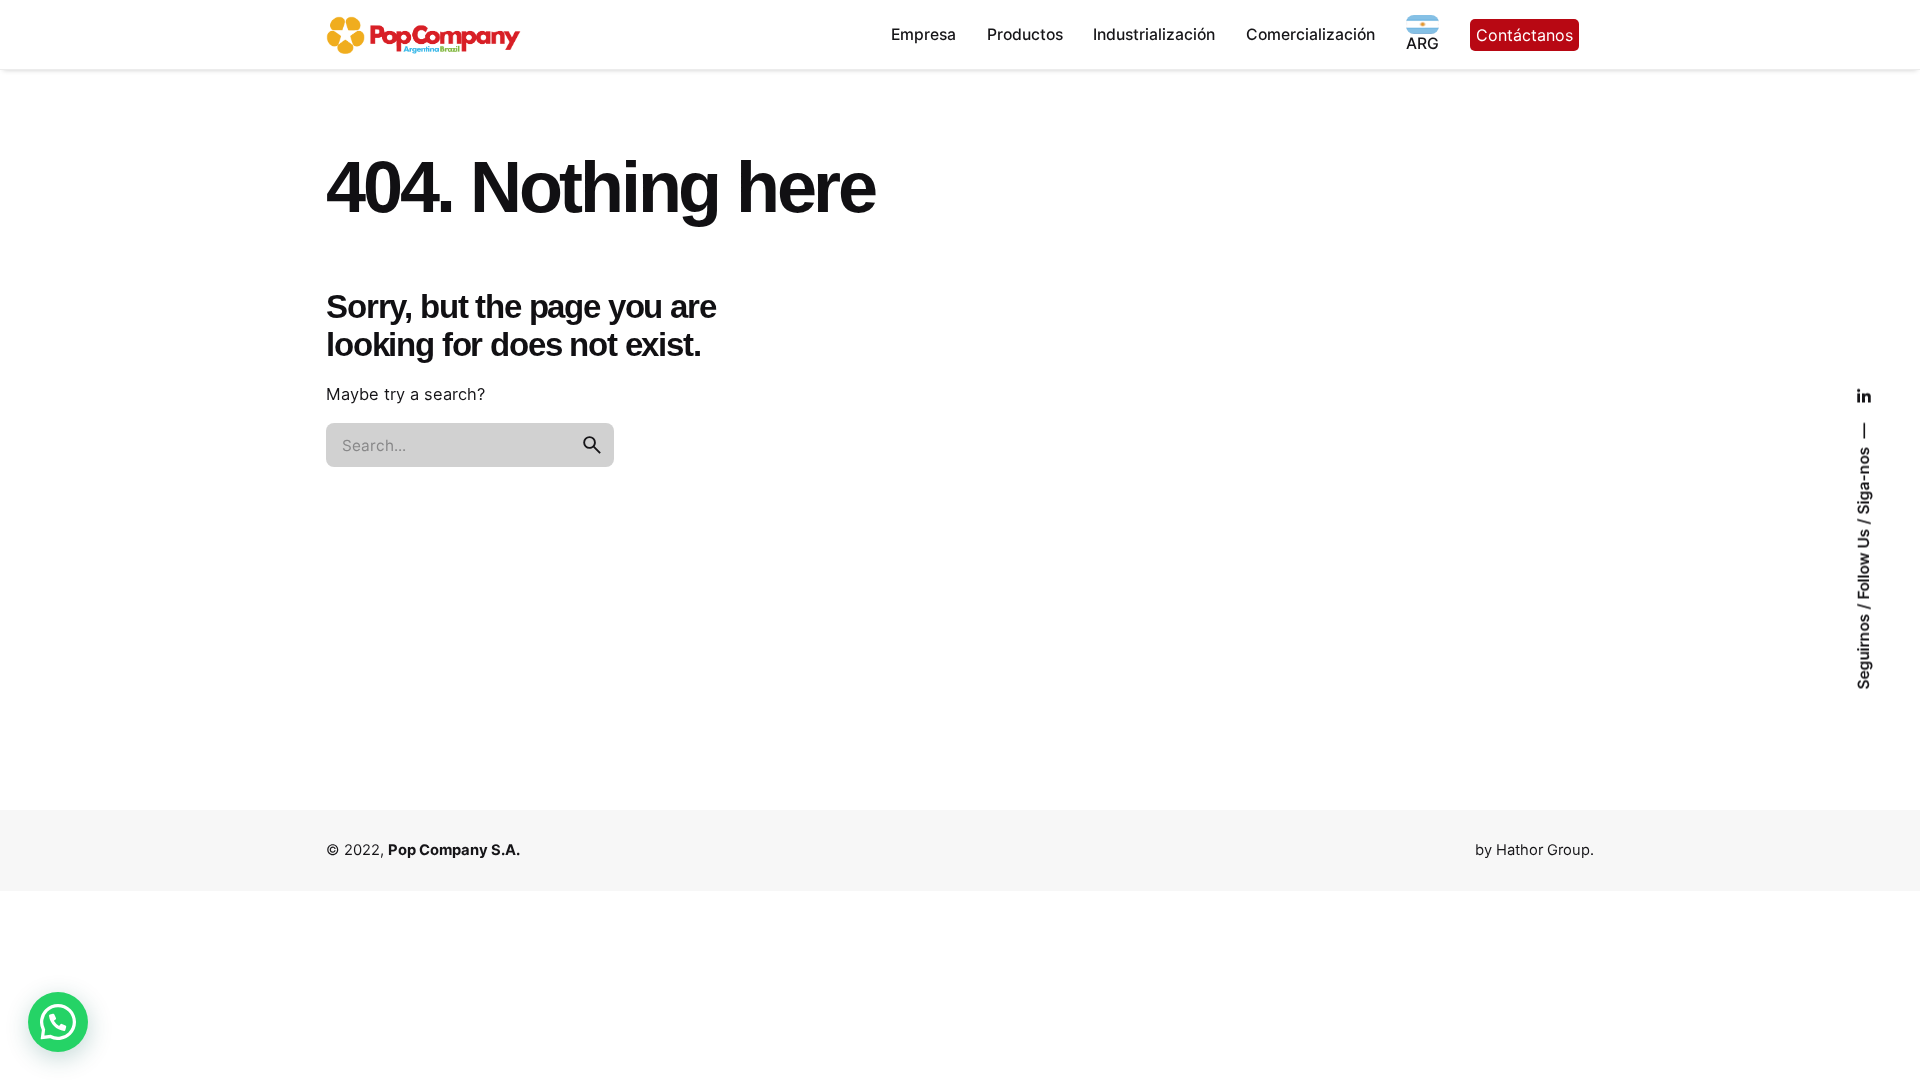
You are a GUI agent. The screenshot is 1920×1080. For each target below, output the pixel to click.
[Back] (77, 127)
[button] (58, 1022)
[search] (592, 445)
